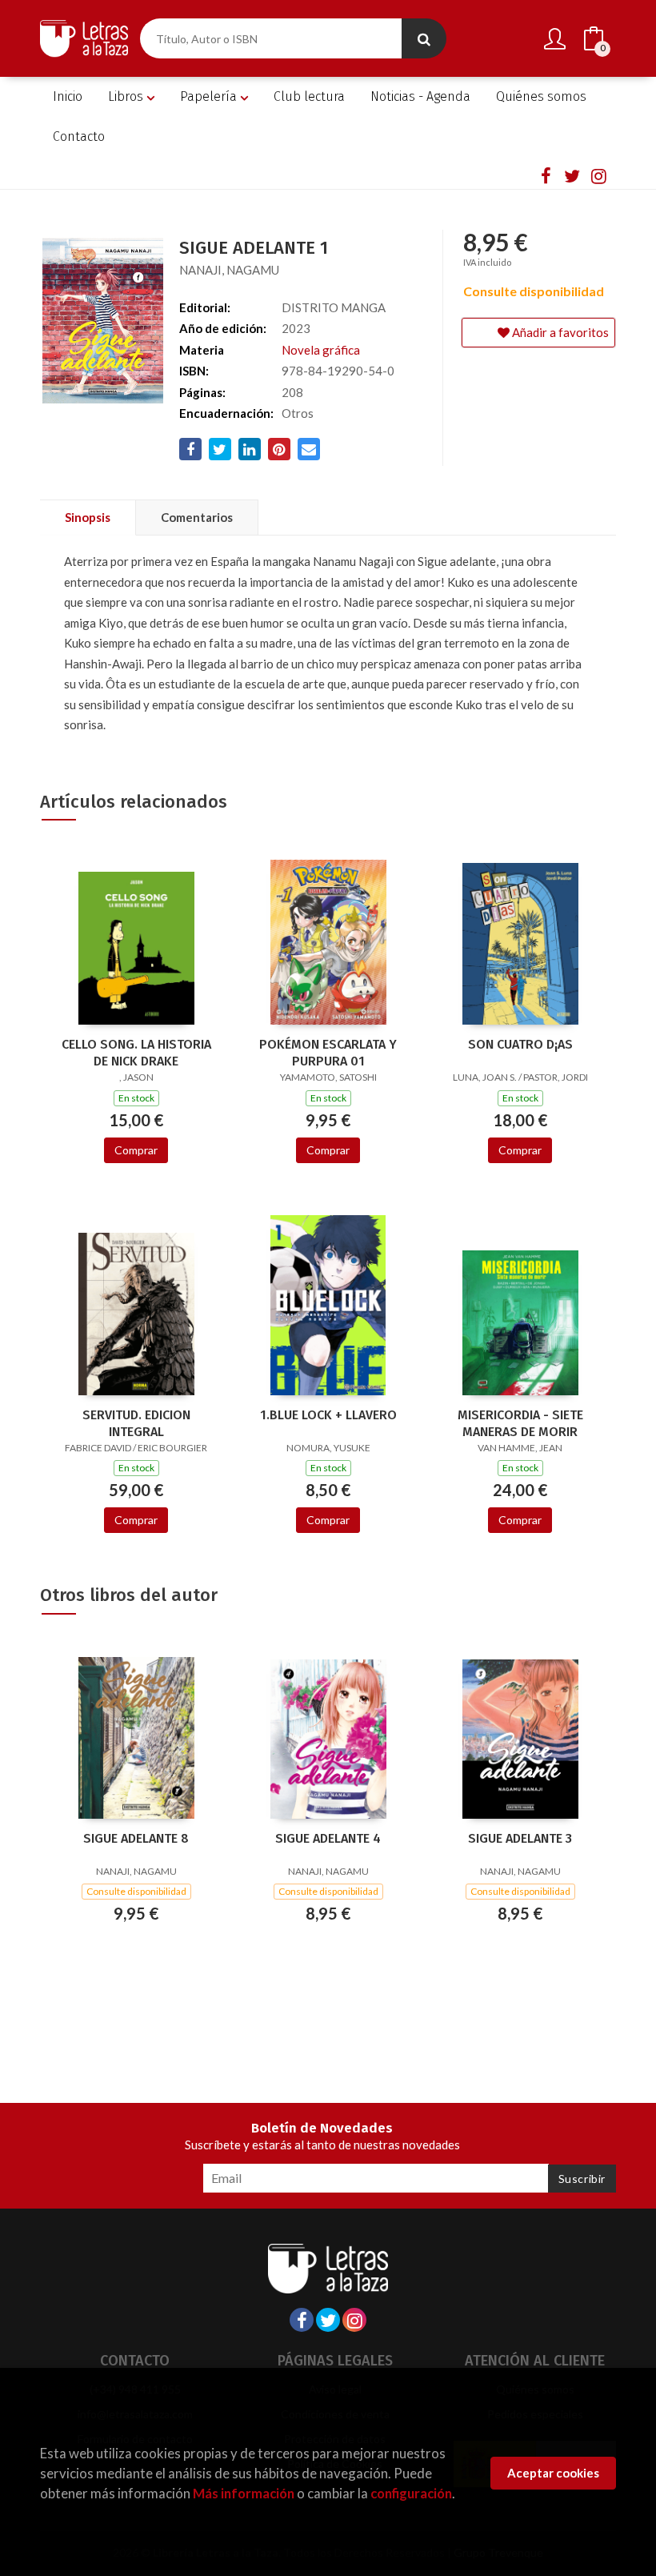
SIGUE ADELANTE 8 (136, 1838)
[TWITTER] (572, 175)
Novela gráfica (321, 350)
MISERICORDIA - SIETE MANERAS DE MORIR (520, 1423)
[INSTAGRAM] (598, 175)
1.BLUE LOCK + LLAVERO (328, 1415)
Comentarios (197, 517)
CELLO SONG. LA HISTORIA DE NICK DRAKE (136, 1053)
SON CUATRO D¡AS (520, 1044)
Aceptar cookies (553, 2473)
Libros (127, 96)
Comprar (136, 1150)
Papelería (210, 96)
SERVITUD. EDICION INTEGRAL (136, 1423)
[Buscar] (424, 38)
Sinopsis (88, 517)
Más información (244, 2493)
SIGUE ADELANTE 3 (520, 1838)
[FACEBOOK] (546, 175)
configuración (411, 2493)
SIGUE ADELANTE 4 (328, 1838)
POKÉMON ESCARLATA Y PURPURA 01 (328, 1053)
